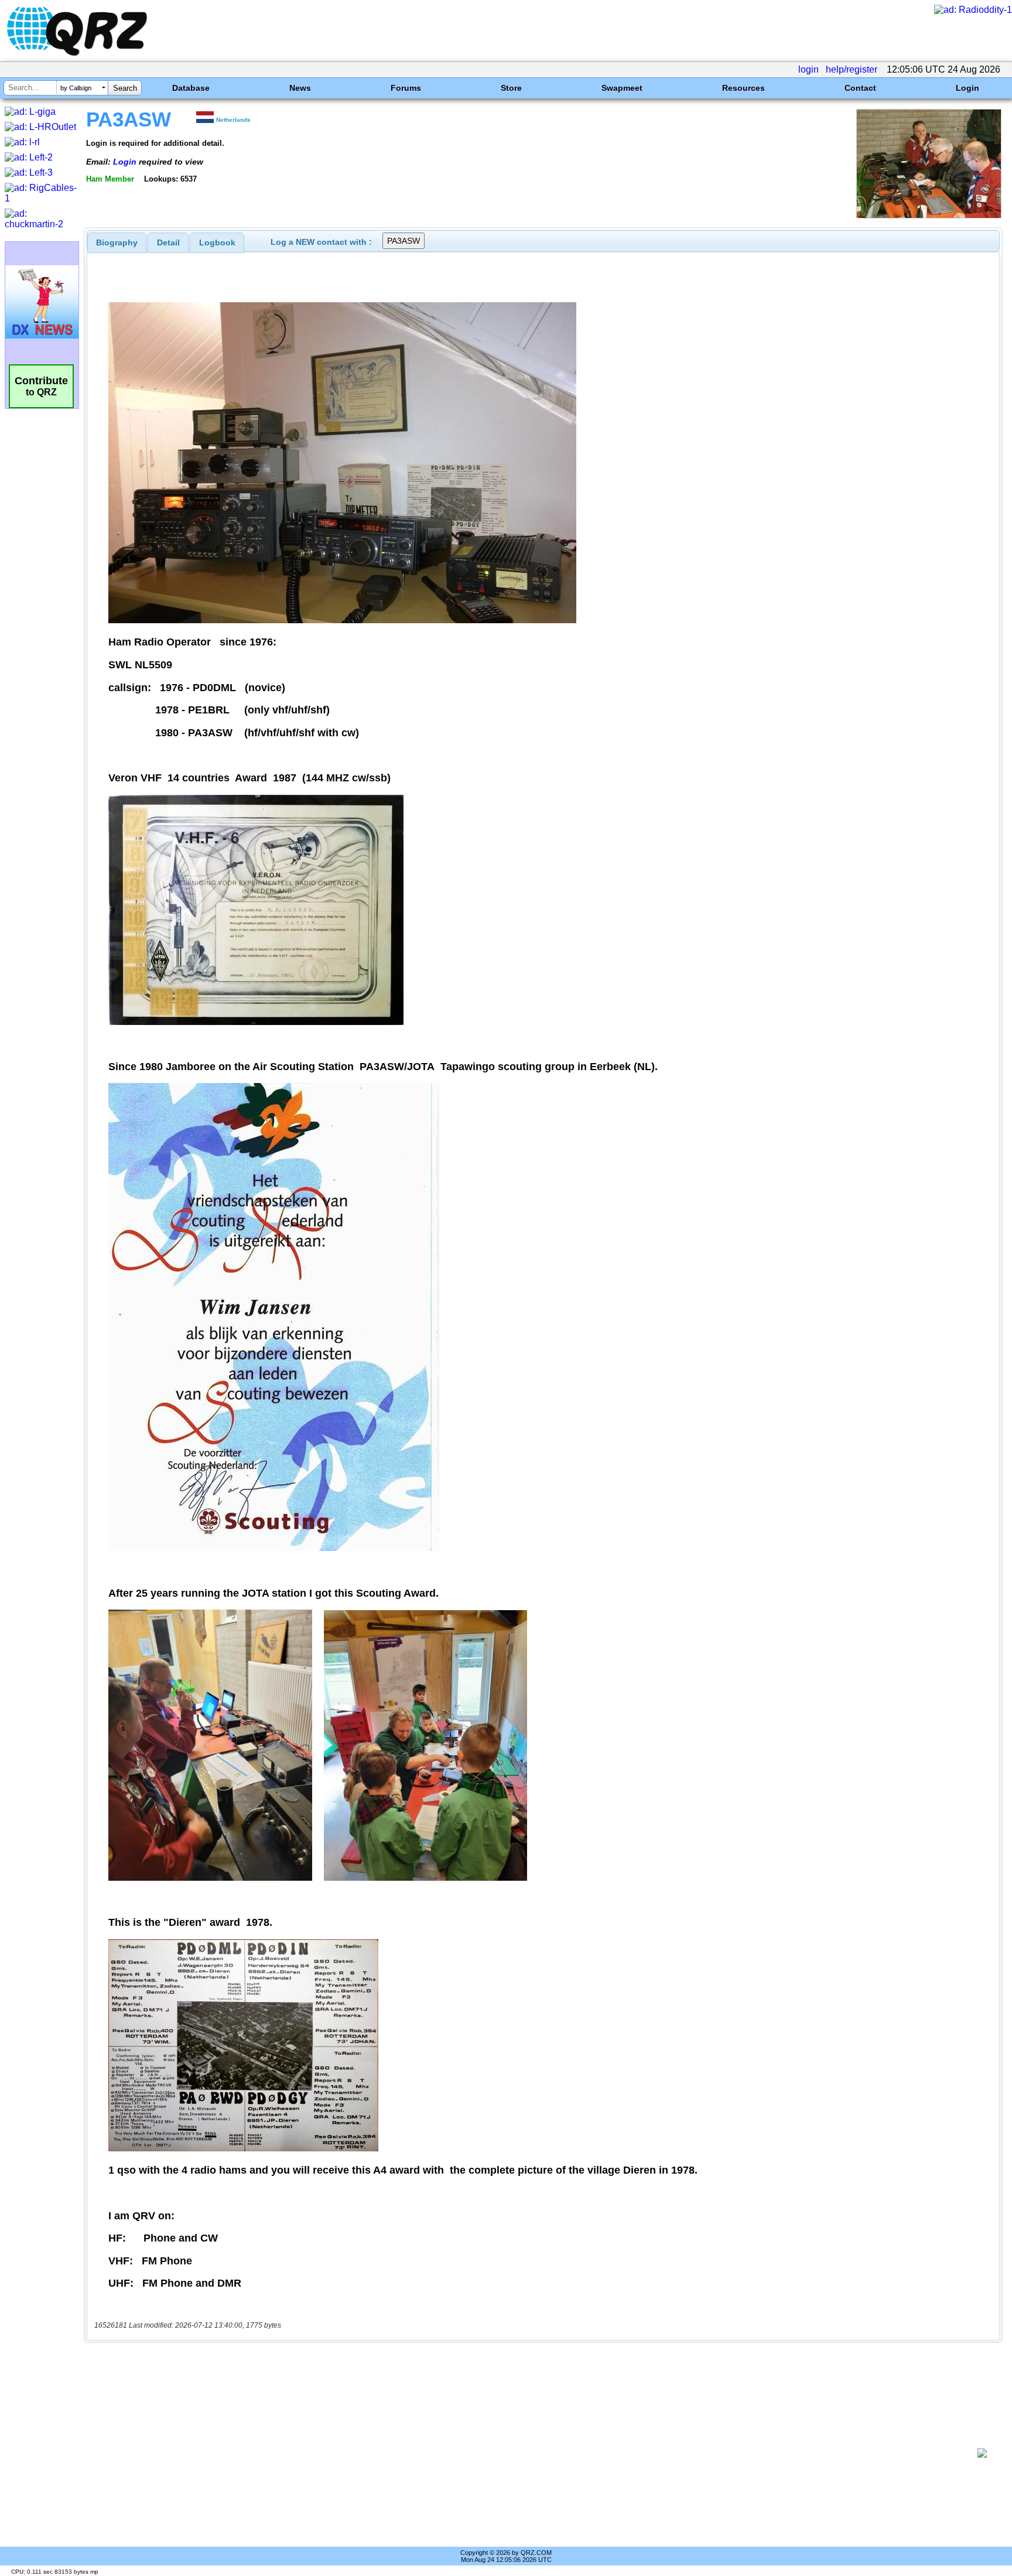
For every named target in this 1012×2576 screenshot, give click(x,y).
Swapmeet (622, 88)
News (300, 88)
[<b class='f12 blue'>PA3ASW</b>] (929, 215)
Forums (406, 88)
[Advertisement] (532, 2453)
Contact (860, 88)
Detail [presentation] (168, 242)
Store (511, 88)
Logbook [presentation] (217, 242)
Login (967, 88)
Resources (743, 88)
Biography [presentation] (117, 242)
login (808, 69)
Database (191, 88)
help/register (852, 69)
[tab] (117, 242)
